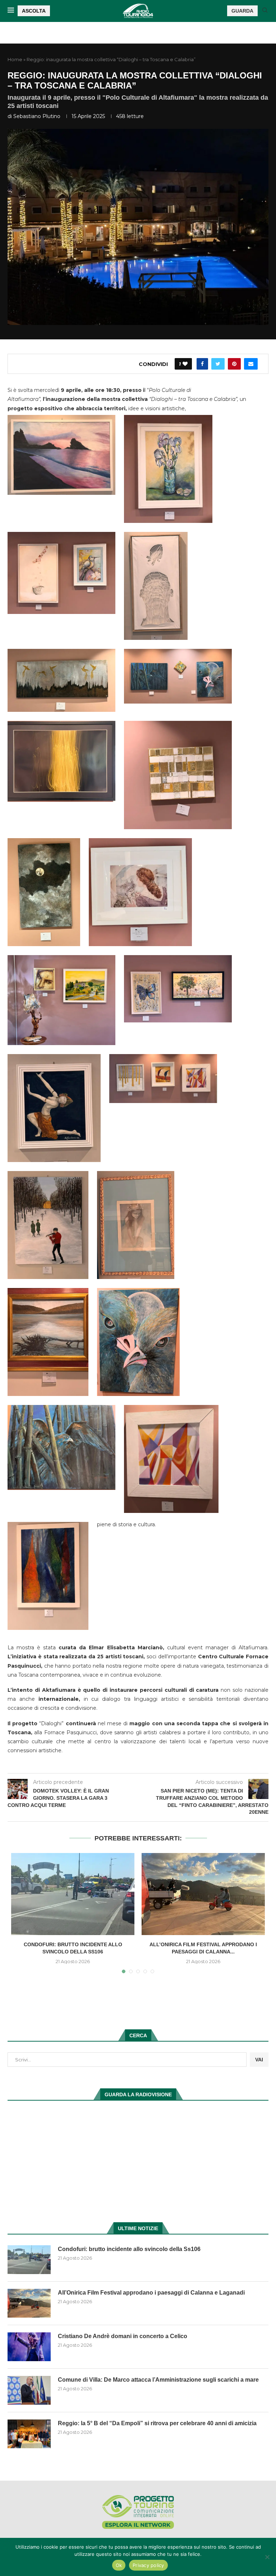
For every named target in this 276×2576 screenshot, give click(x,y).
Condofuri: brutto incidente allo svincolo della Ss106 (129, 2249)
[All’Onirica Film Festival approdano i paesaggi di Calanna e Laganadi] (203, 1894)
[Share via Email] (251, 364)
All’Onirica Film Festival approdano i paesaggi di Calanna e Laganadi (151, 2293)
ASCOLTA (34, 11)
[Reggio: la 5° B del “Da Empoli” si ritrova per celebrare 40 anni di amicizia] (29, 2434)
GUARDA (242, 11)
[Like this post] (185, 364)
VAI (259, 2060)
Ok (119, 2565)
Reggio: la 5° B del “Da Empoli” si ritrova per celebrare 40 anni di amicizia (157, 2423)
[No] (267, 2557)
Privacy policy (148, 2565)
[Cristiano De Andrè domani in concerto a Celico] (29, 2347)
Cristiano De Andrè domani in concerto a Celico (123, 2336)
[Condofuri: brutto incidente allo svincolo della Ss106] (73, 1894)
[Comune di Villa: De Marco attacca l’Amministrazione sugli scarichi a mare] (29, 2390)
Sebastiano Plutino (37, 116)
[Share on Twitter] (218, 364)
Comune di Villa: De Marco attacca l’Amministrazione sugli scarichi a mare (158, 2380)
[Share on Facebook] (202, 364)
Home (15, 59)
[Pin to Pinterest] (234, 364)
